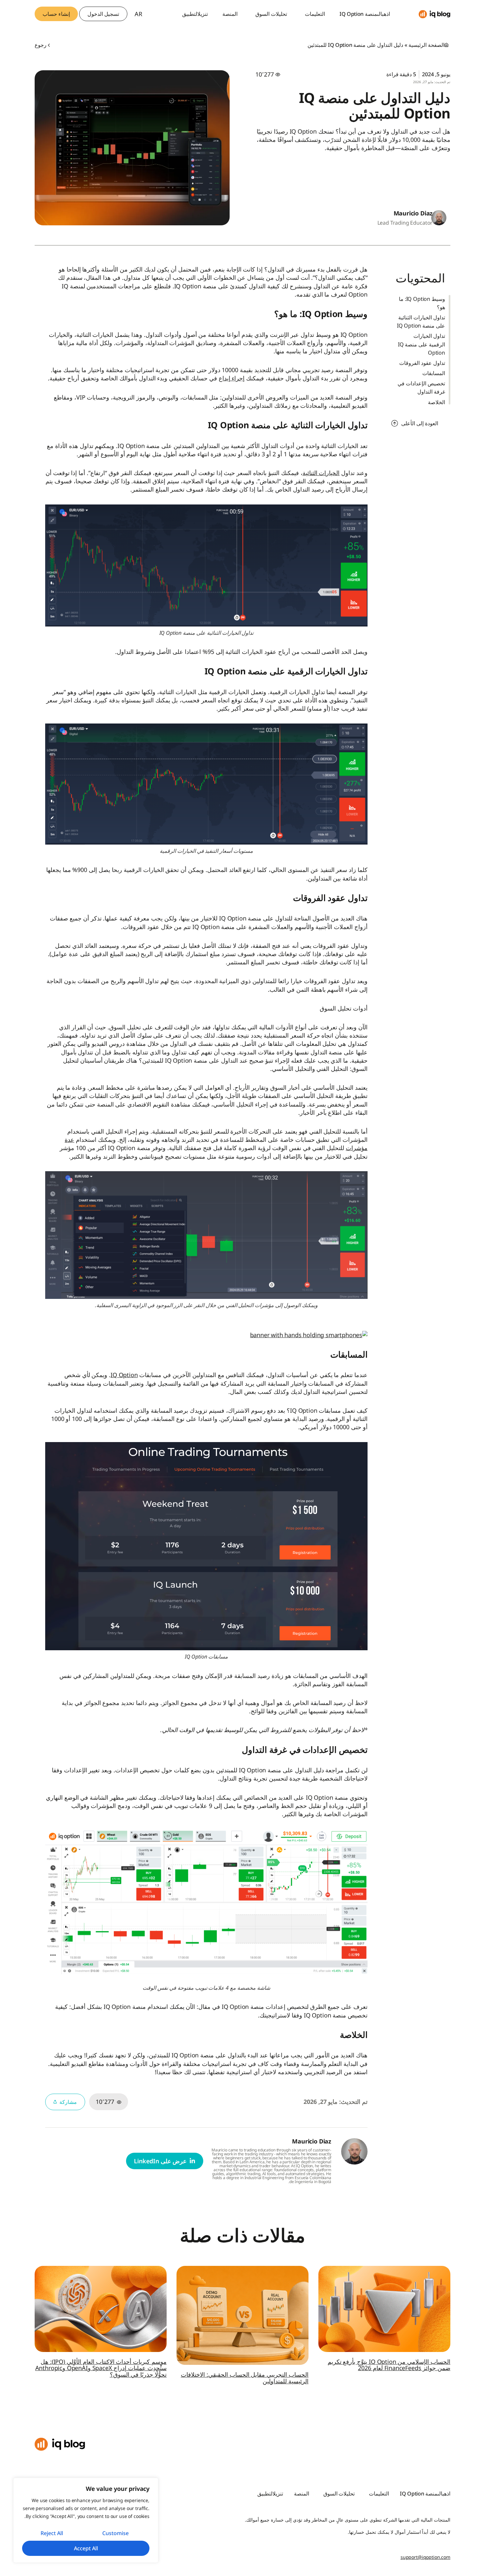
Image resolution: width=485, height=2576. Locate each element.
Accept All (86, 2548)
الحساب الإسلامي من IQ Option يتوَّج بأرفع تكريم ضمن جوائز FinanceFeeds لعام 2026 (389, 2365)
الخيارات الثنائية (321, 473)
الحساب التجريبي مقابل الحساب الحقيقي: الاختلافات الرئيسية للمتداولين (245, 2378)
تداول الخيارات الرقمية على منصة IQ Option (421, 344)
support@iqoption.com (425, 2557)
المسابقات (434, 373)
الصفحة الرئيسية (426, 45)
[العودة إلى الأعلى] (395, 423)
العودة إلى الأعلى (420, 423)
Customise (115, 2533)
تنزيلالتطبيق (195, 14)
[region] (86, 2520)
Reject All (52, 2533)
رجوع (41, 45)
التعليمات (315, 14)
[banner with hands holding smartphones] (309, 1335)
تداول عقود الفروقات (422, 363)
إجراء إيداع (232, 378)
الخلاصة (436, 402)
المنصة (230, 14)
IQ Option (124, 1375)
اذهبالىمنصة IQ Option (365, 14)
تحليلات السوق (271, 14)
